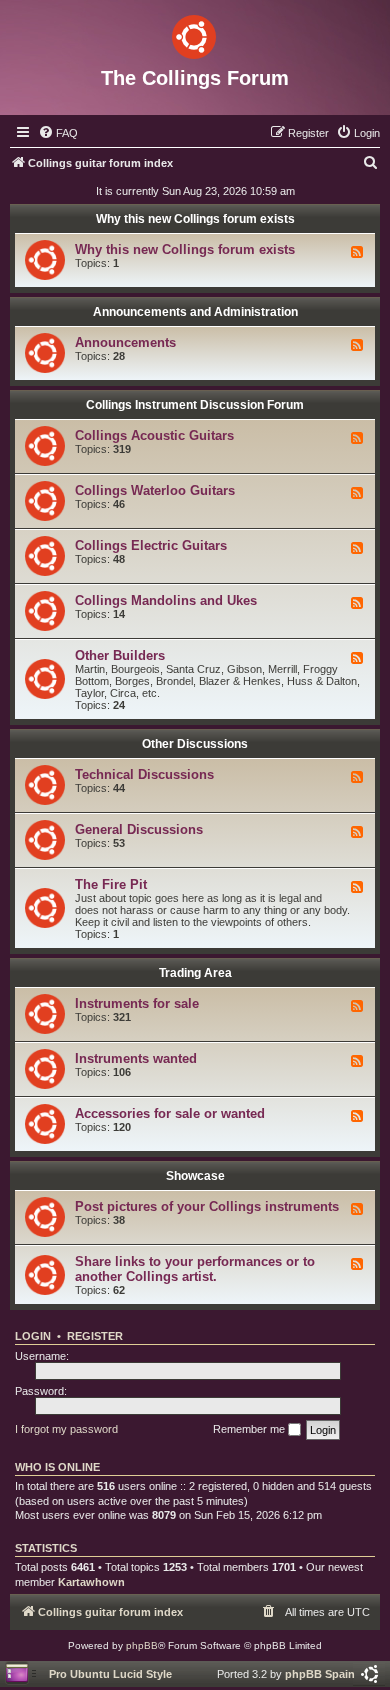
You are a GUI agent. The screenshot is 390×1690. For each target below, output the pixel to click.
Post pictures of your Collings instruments (207, 1206)
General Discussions (139, 829)
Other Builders (120, 655)
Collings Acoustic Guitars (154, 435)
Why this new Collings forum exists (195, 219)
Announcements (125, 342)
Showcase (195, 1176)
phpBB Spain (320, 1674)
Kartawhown (91, 1582)
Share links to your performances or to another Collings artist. (195, 1269)
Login (33, 1336)
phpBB (142, 1645)
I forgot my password (66, 1429)
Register (95, 1336)
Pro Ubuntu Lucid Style (110, 1674)
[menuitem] (58, 133)
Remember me (250, 1429)
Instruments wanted (136, 1058)
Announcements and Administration (195, 312)
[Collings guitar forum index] (195, 33)
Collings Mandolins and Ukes (166, 600)
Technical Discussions (144, 774)
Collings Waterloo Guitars (155, 490)
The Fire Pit (111, 884)
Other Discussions (195, 744)
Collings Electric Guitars (151, 545)
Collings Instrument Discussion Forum (195, 405)
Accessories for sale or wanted (170, 1113)
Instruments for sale (137, 1003)
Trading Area (195, 973)
